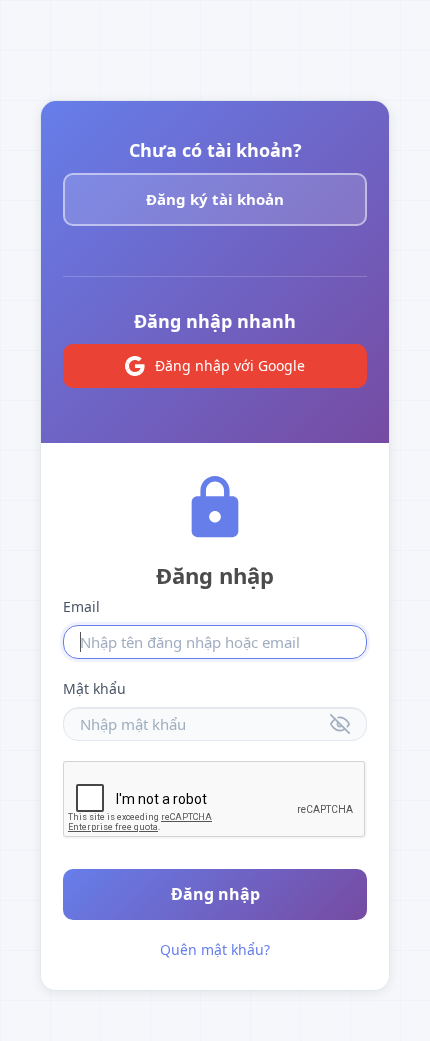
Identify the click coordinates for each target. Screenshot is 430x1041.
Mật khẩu (94, 688)
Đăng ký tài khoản (215, 199)
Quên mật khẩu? (215, 949)
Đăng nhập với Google (230, 365)
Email (81, 606)
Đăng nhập (215, 894)
